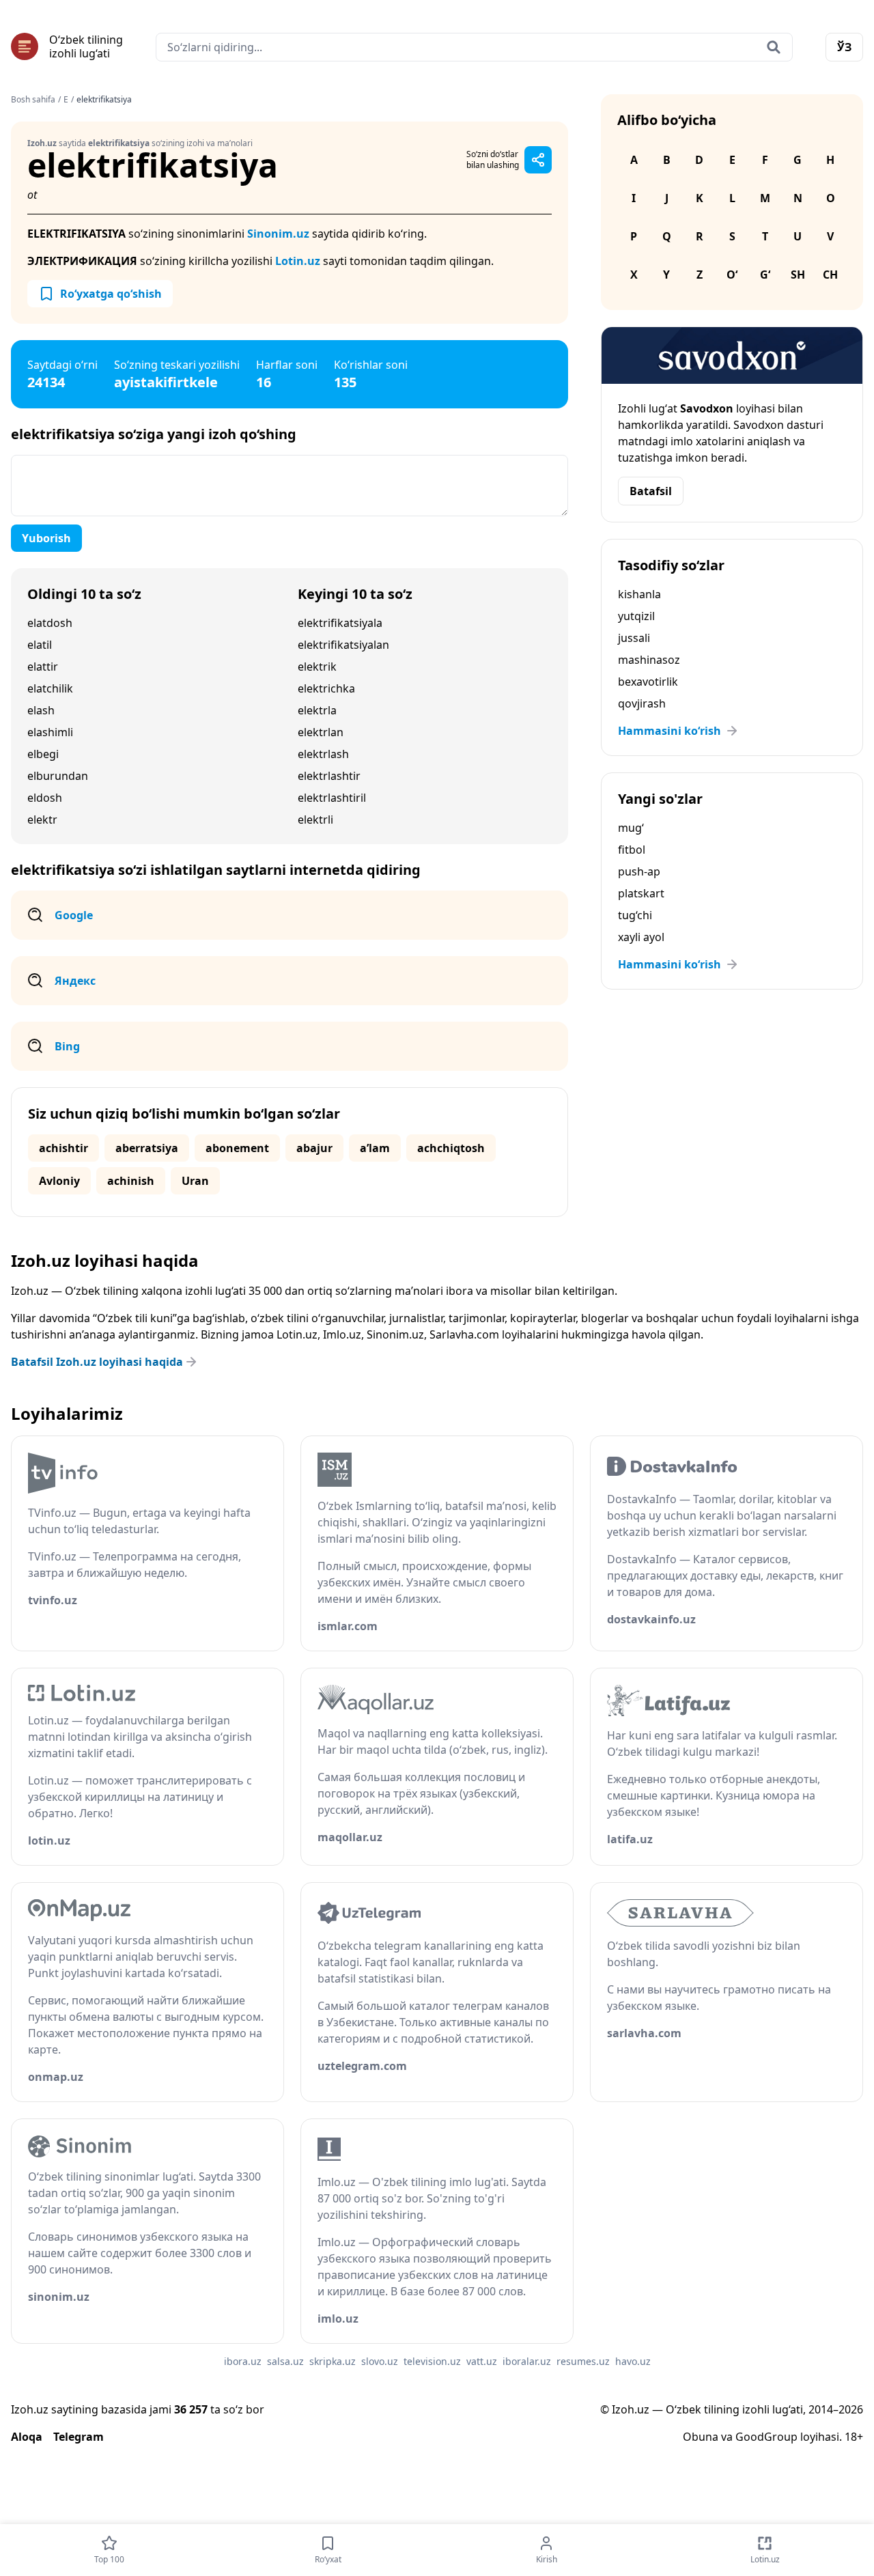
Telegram (79, 2437)
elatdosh (50, 623)
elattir (43, 667)
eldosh (45, 798)
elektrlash (323, 754)
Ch (830, 275)
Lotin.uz (298, 261)
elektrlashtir (329, 776)
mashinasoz (649, 660)
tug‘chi (635, 915)
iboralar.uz (527, 2361)
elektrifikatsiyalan (343, 645)
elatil (40, 645)
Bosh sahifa (33, 100)
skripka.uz (333, 2361)
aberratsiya (147, 1148)
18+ (854, 2437)
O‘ (732, 275)
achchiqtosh (451, 1148)
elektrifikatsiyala (340, 623)
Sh (798, 275)
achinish (131, 1181)
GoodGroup (766, 2437)
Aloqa (27, 2437)
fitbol (632, 850)
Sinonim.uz (278, 234)
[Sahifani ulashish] (538, 160)
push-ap (639, 871)
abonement (237, 1148)
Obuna (701, 2437)
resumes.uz (583, 2361)
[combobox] (474, 47)
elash (41, 710)
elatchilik (50, 688)
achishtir (64, 1148)
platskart (641, 893)
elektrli (315, 820)
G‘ (765, 275)
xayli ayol (641, 937)
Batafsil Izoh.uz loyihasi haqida (97, 1362)
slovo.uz (380, 2361)
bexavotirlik (648, 682)
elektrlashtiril (332, 798)
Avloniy (59, 1181)
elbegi (43, 754)
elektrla (317, 710)
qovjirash (642, 703)
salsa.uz (285, 2361)
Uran (195, 1181)
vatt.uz (482, 2361)
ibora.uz (243, 2361)
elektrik (317, 667)
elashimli (50, 732)
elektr (42, 820)
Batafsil (651, 491)
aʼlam (375, 1148)
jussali (634, 638)
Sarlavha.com (464, 1334)
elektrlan (321, 732)
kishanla (639, 594)
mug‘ (631, 828)
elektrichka (326, 688)
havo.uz (633, 2361)
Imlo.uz (342, 1334)
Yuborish (46, 538)
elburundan (58, 776)
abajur (314, 1148)
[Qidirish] (774, 47)
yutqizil (636, 616)
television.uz (432, 2361)
